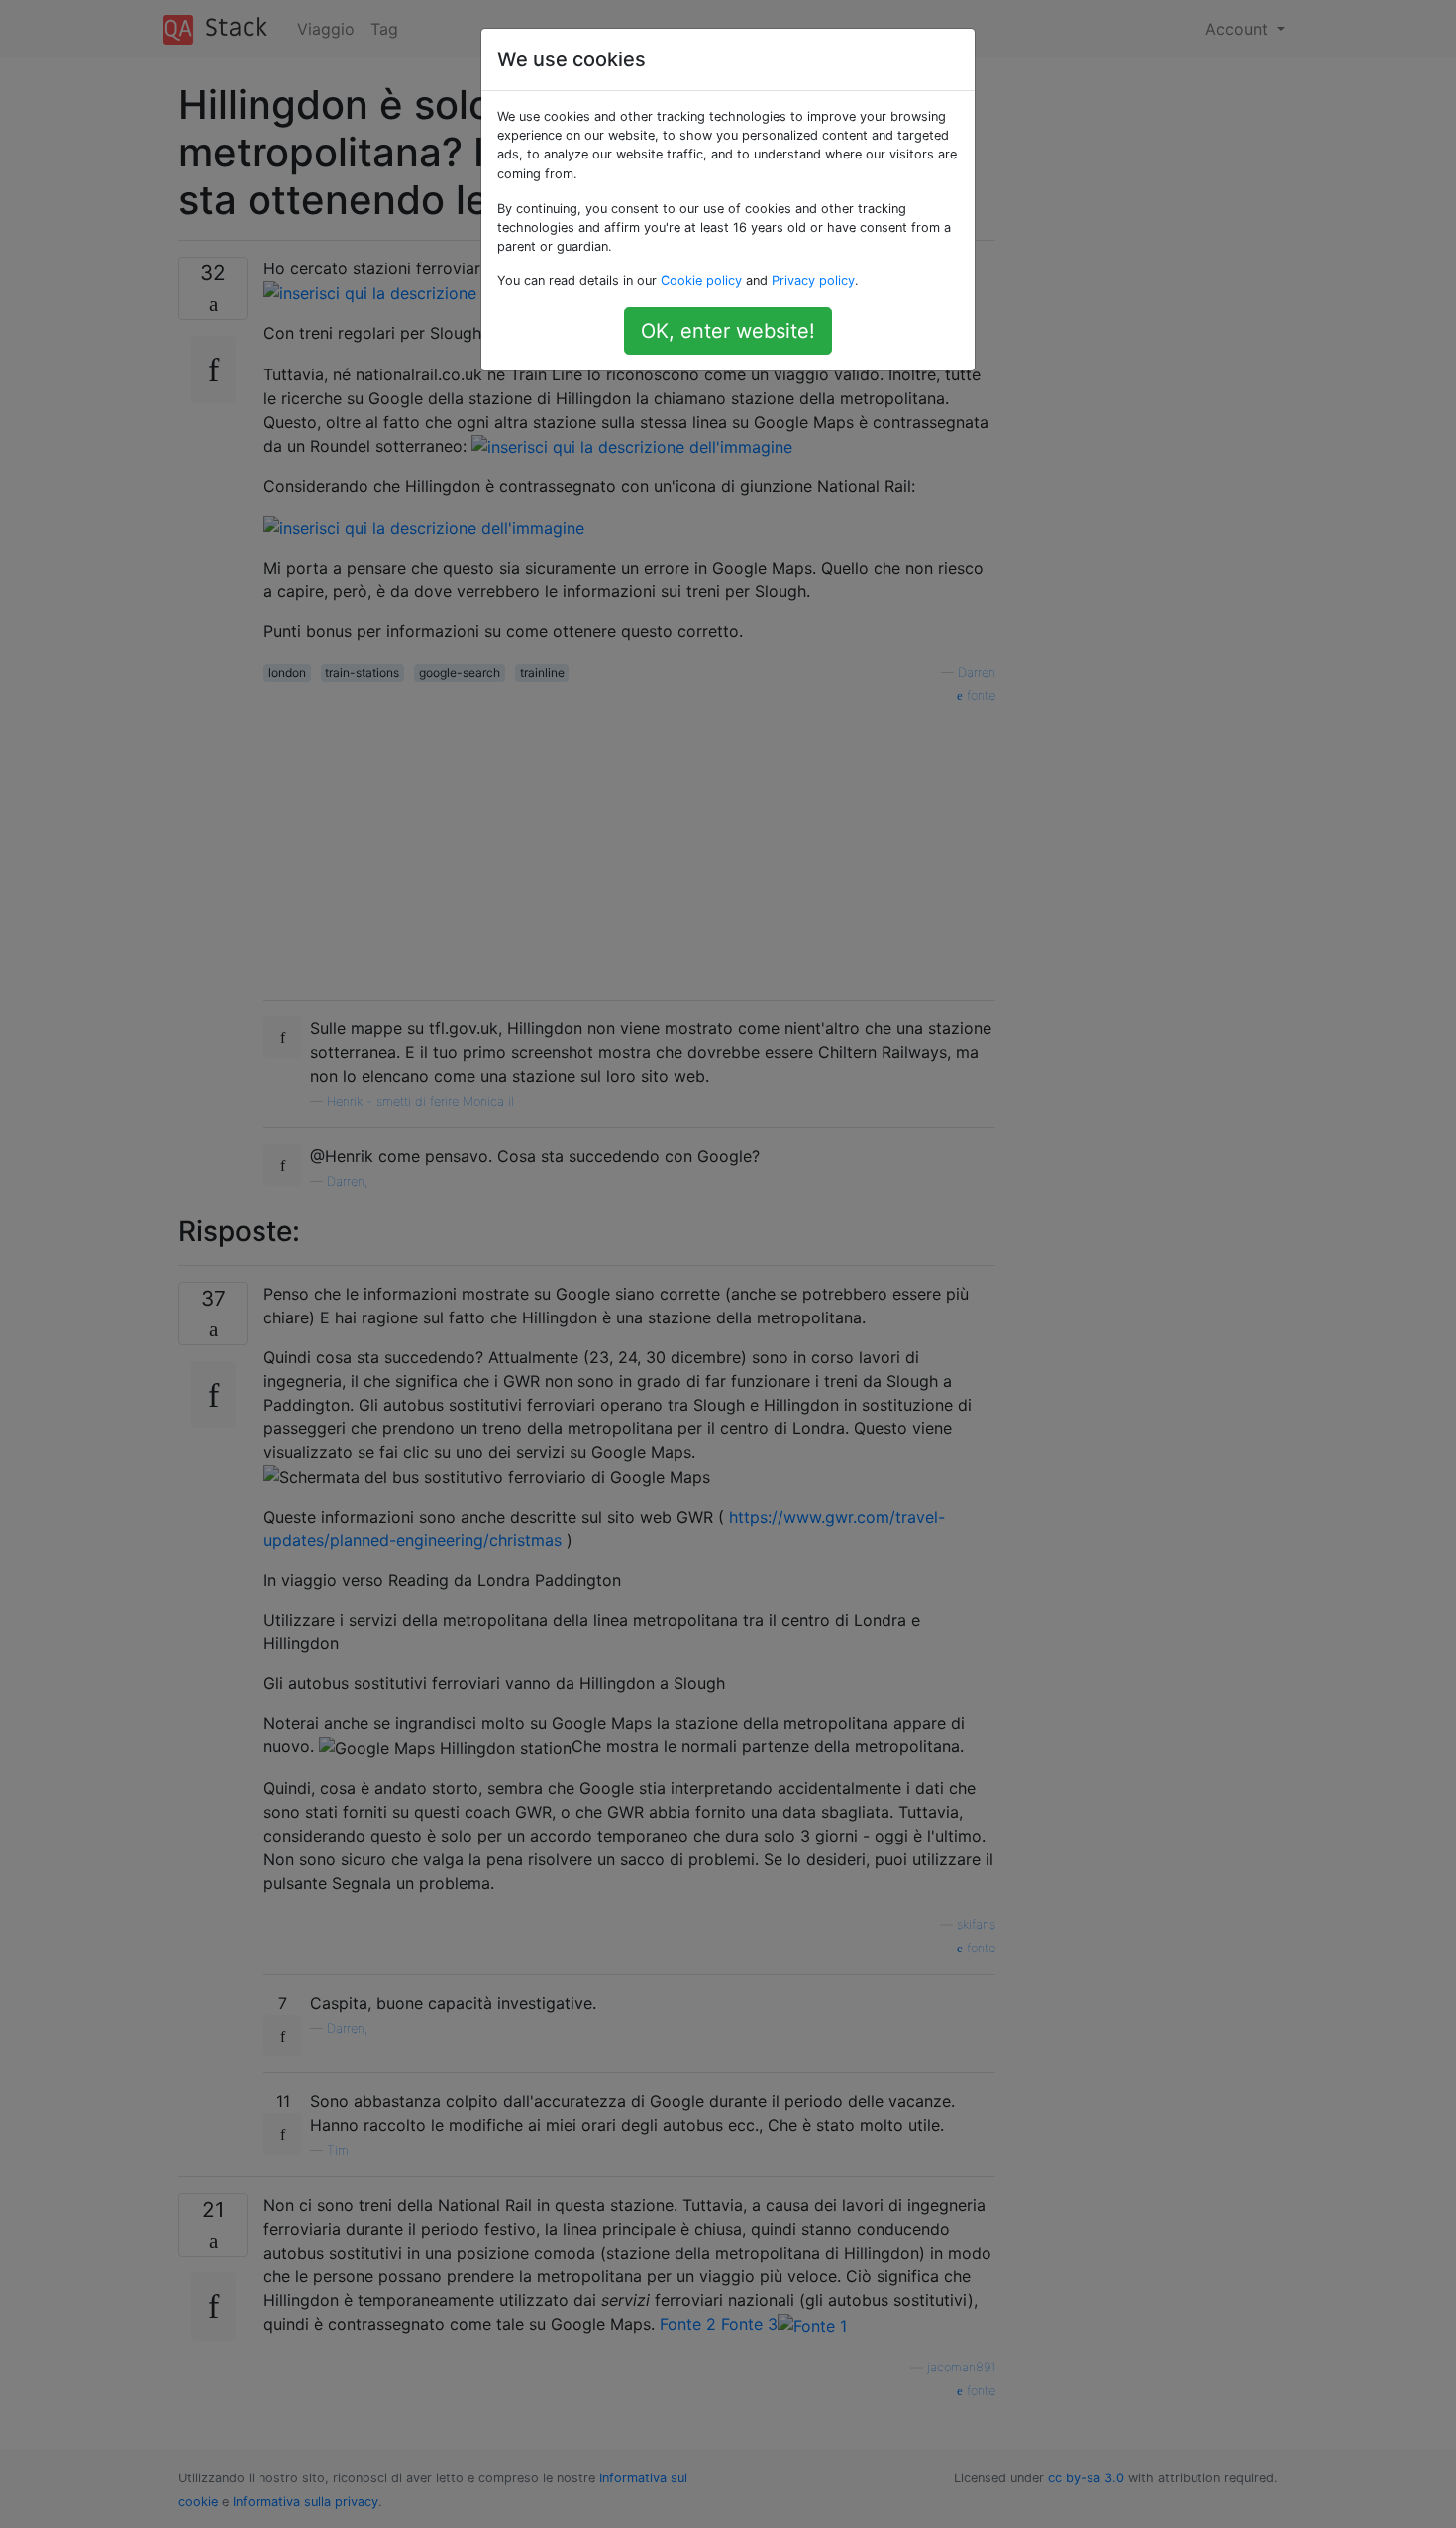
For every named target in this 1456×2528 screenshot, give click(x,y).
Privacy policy (813, 281)
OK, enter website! (728, 331)
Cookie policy (701, 281)
